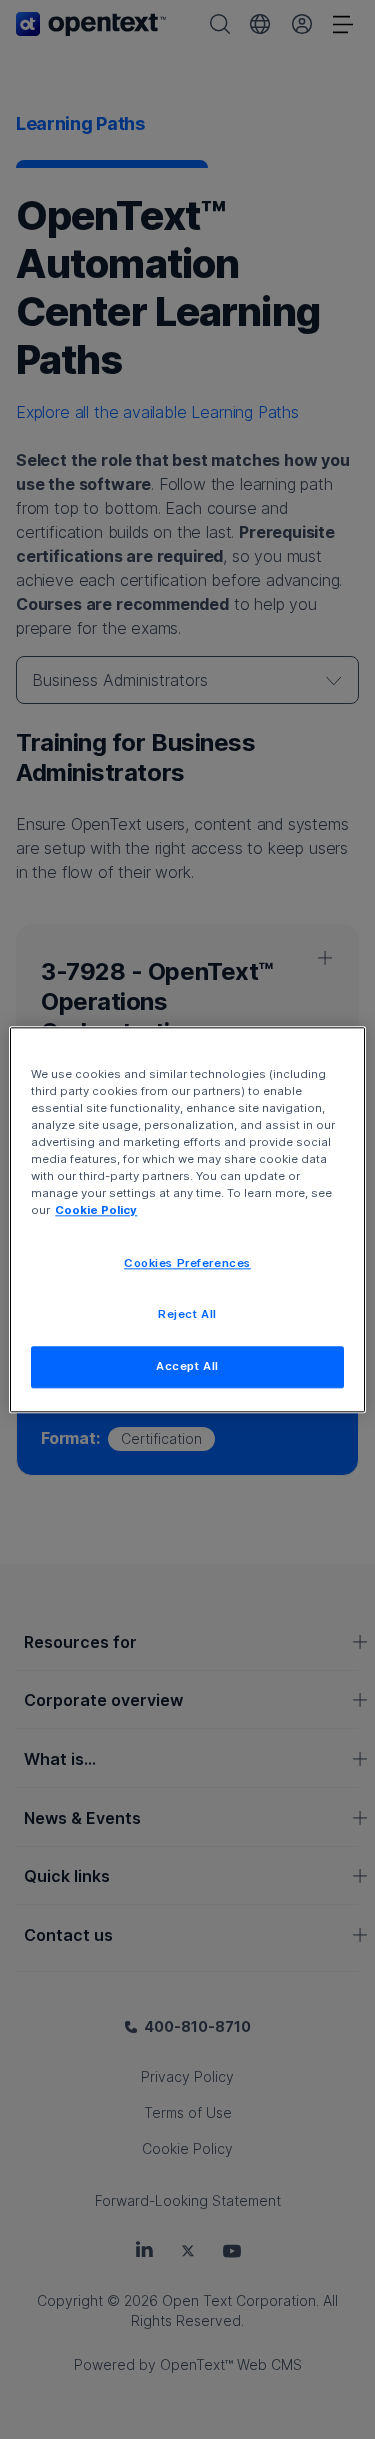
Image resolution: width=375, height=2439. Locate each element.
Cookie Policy (96, 1210)
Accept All (187, 1366)
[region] (187, 1219)
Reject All (187, 1314)
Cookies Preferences (187, 1263)
